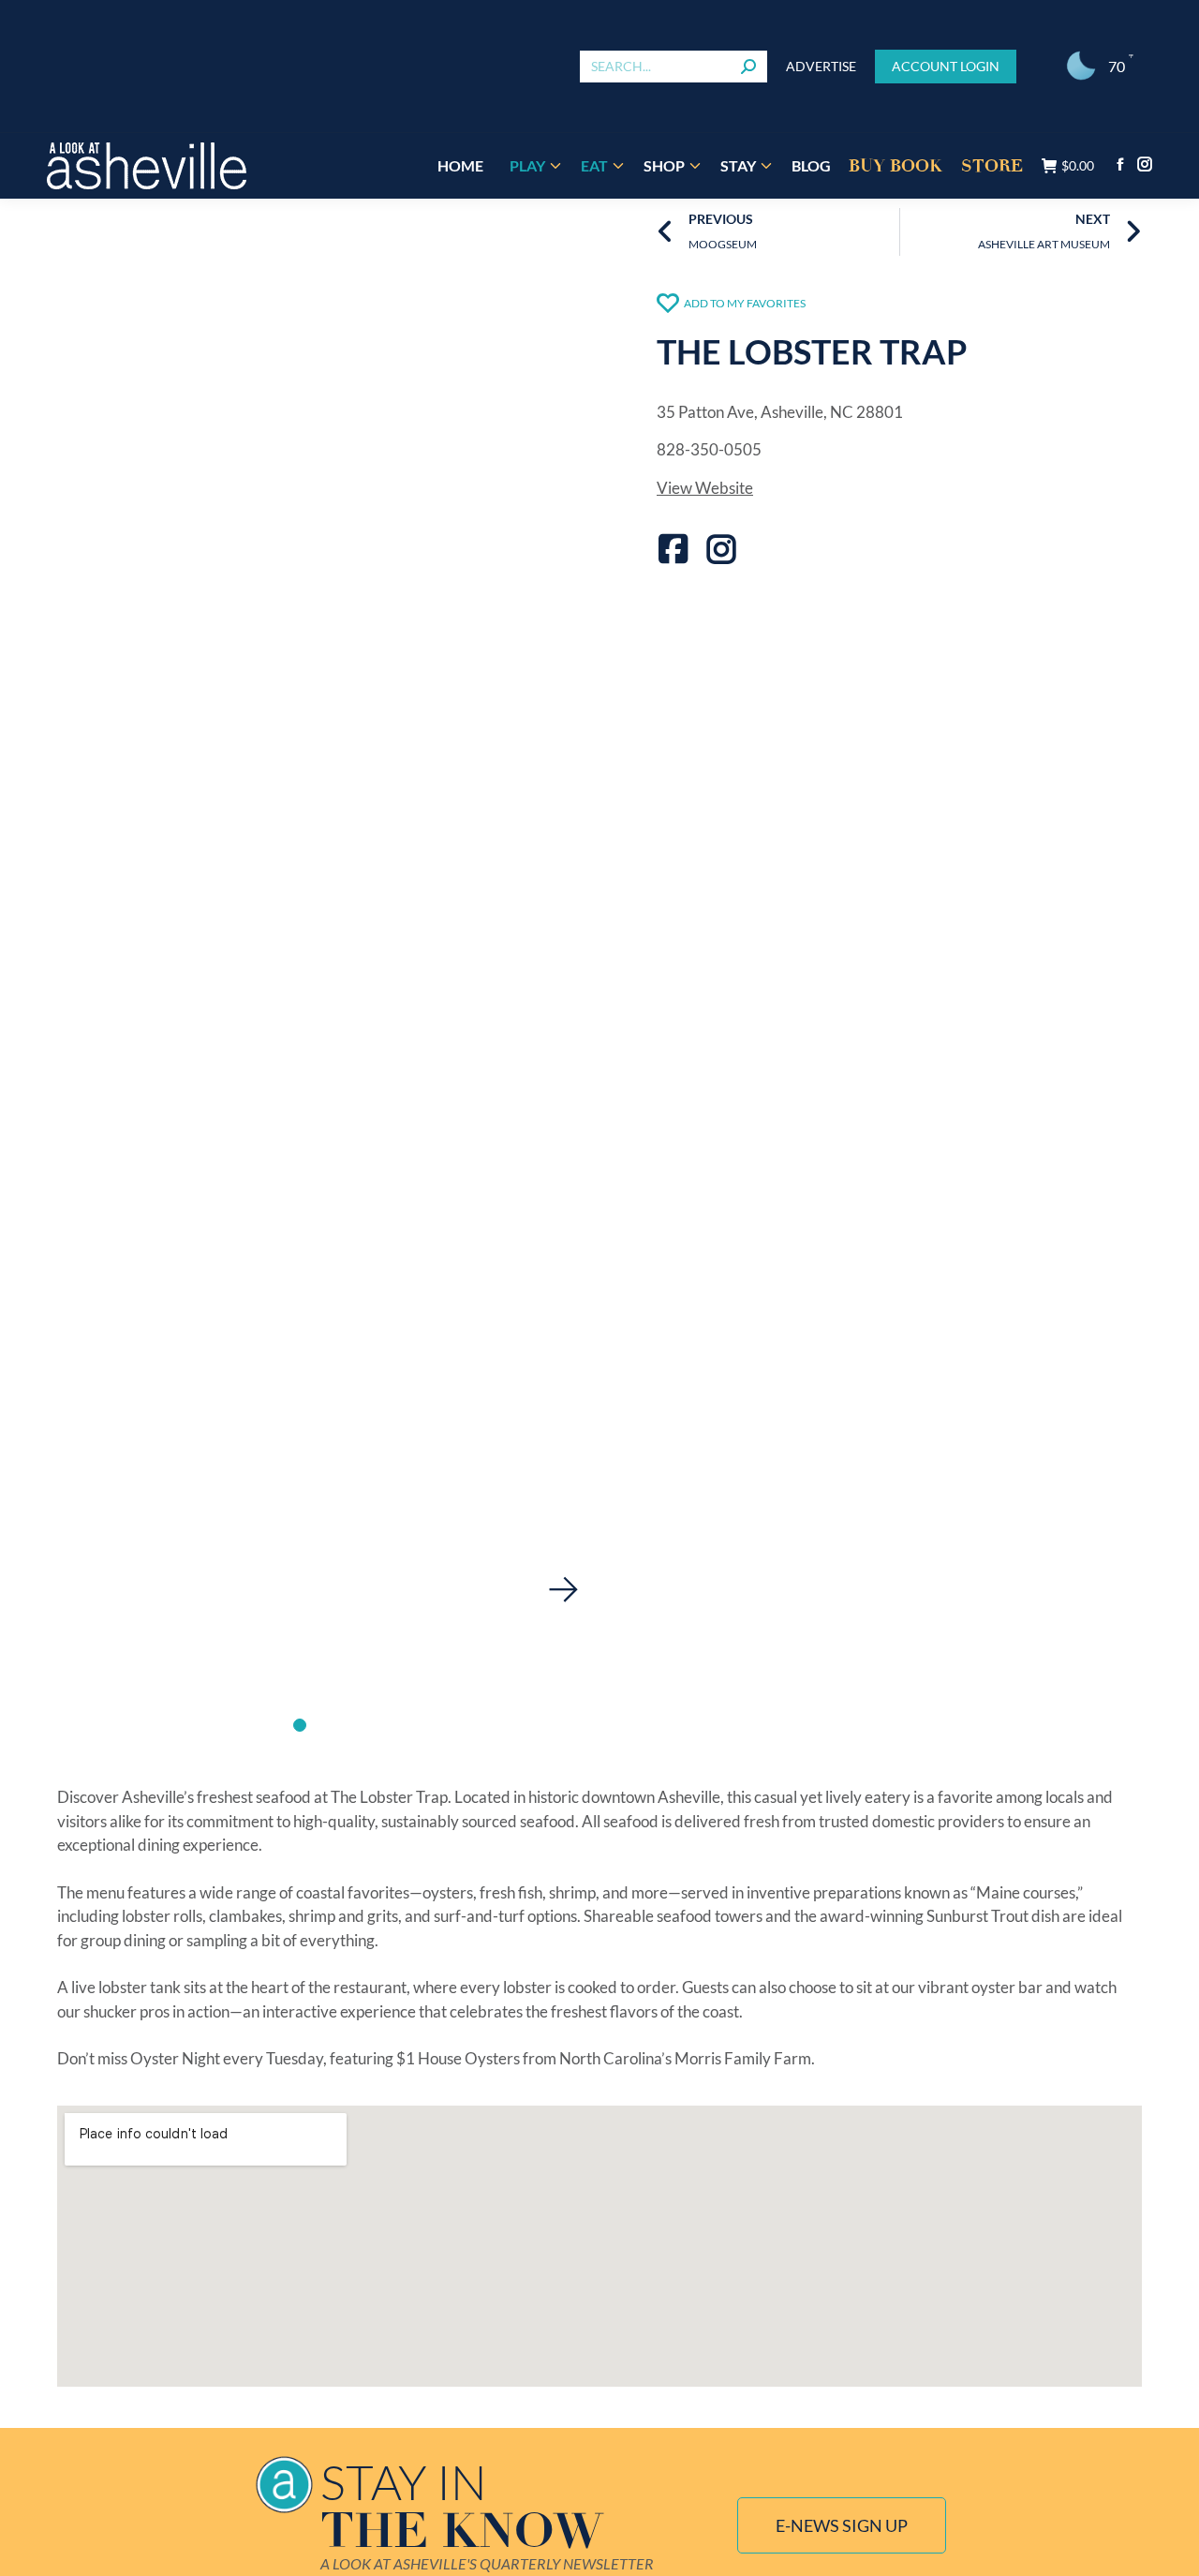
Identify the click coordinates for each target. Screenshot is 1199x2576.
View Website (705, 488)
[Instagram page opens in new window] (1145, 164)
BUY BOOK (896, 166)
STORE (992, 166)
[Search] (748, 67)
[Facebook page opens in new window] (1120, 164)
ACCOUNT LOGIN (946, 66)
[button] (563, 1589)
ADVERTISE (821, 66)
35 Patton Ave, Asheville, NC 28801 (780, 412)
